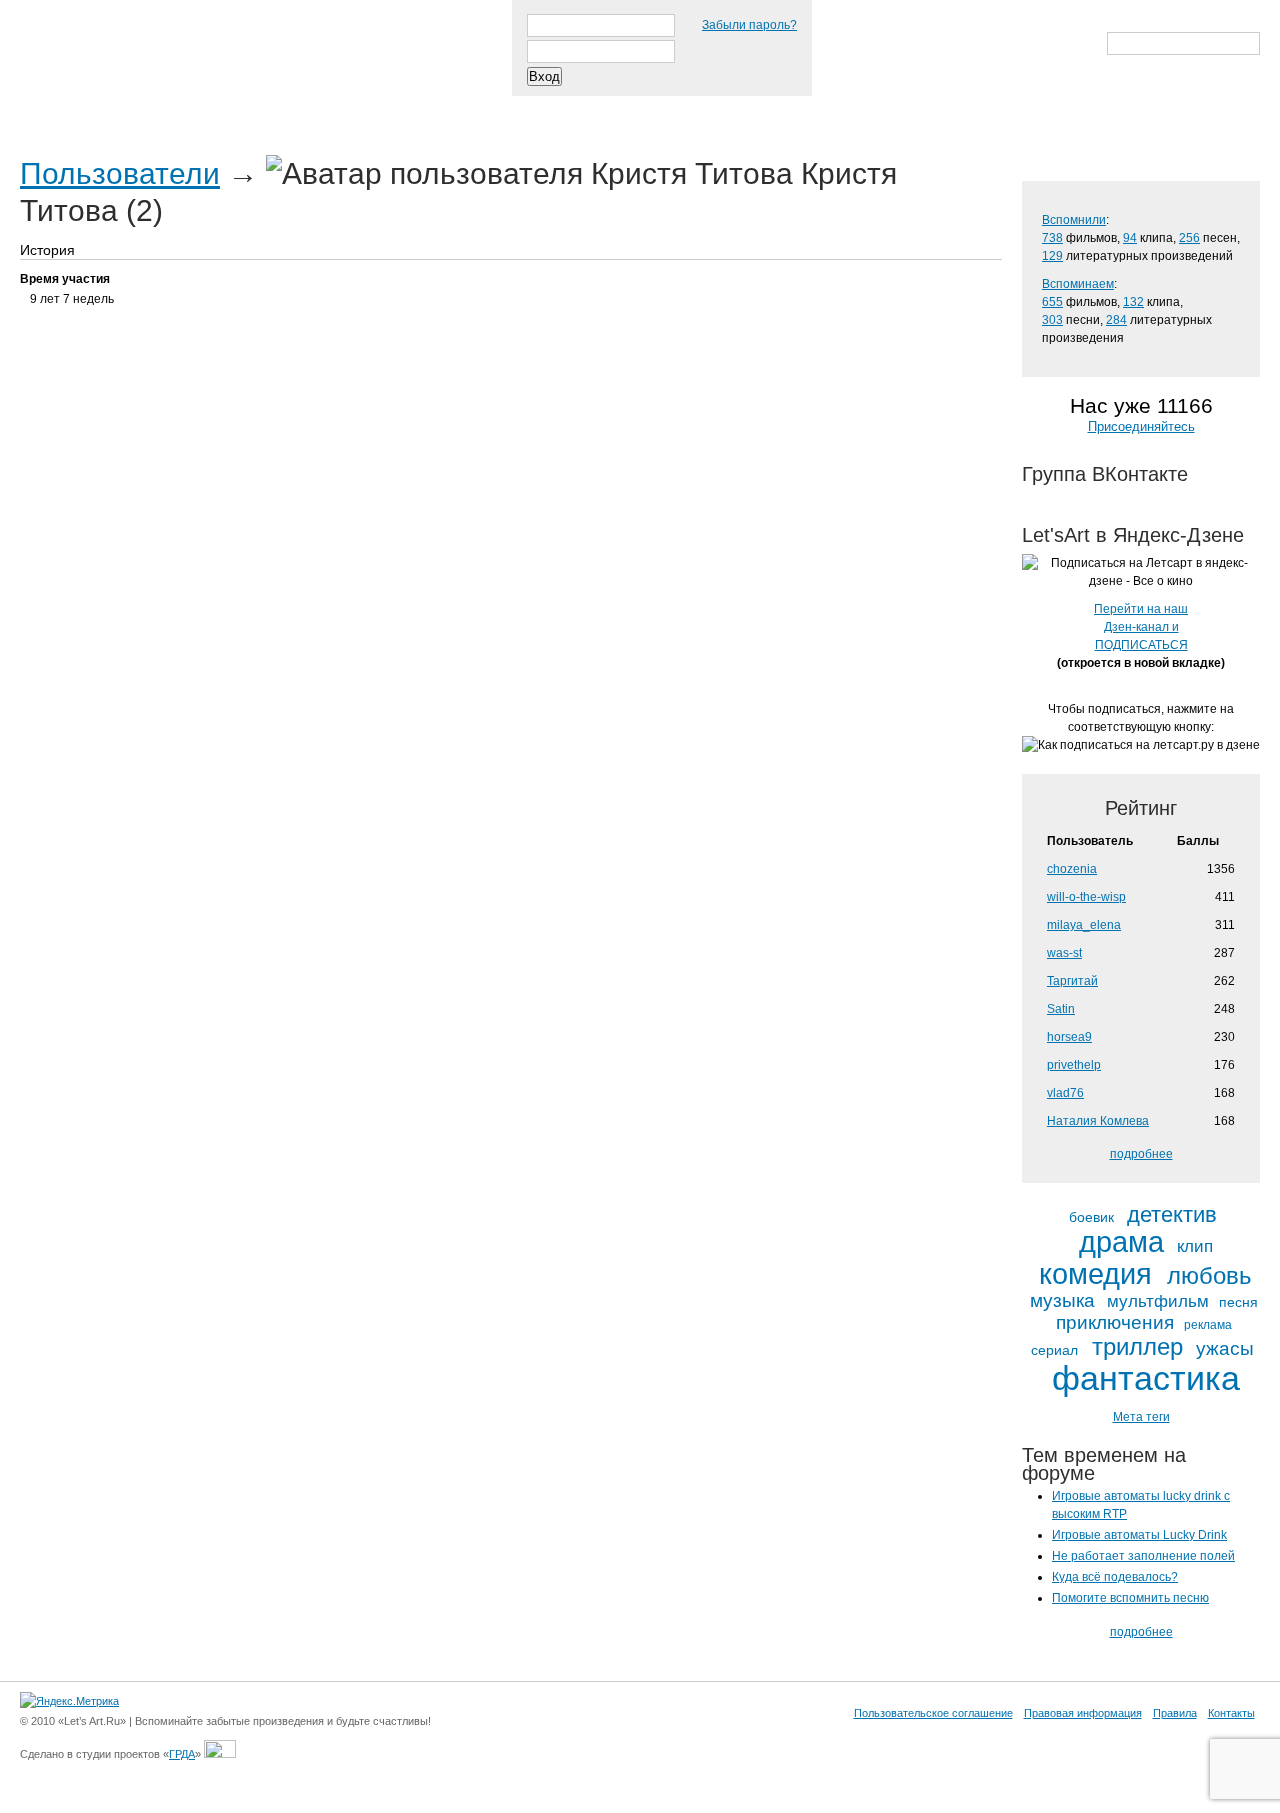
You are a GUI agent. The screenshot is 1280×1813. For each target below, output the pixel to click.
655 (1052, 302)
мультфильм (1158, 1302)
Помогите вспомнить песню (1130, 1598)
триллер (1137, 1347)
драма (1121, 1242)
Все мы (311, 109)
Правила (1175, 1713)
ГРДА (182, 1754)
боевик (1091, 1217)
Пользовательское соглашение (933, 1713)
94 (1130, 238)
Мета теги (1141, 1417)
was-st (1064, 953)
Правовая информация (1083, 1713)
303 (1052, 320)
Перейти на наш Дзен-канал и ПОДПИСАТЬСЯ (1141, 627)
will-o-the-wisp (1086, 897)
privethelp (1074, 1065)
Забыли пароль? (749, 25)
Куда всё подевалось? (1115, 1577)
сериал (1054, 1350)
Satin (1061, 1009)
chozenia (1072, 869)
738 (1052, 238)
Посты (56, 109)
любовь (1209, 1276)
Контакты (1231, 1713)
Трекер (144, 109)
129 (1052, 256)
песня (1238, 1302)
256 (1189, 238)
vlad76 (1065, 1093)
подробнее (1141, 1154)
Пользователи (120, 173)
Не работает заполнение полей (1143, 1556)
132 (1133, 302)
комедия (1095, 1274)
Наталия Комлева (1098, 1121)
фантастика (1146, 1379)
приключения (1115, 1322)
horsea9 (1069, 1037)
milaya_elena (1084, 925)
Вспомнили (1074, 220)
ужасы (1225, 1348)
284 (1116, 320)
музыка (1062, 1300)
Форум (401, 109)
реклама (1208, 1325)
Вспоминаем (1078, 284)
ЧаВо (227, 109)
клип (1195, 1247)
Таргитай (1072, 981)
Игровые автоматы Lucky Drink (1139, 1535)
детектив (1172, 1215)
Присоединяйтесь (1141, 426)
